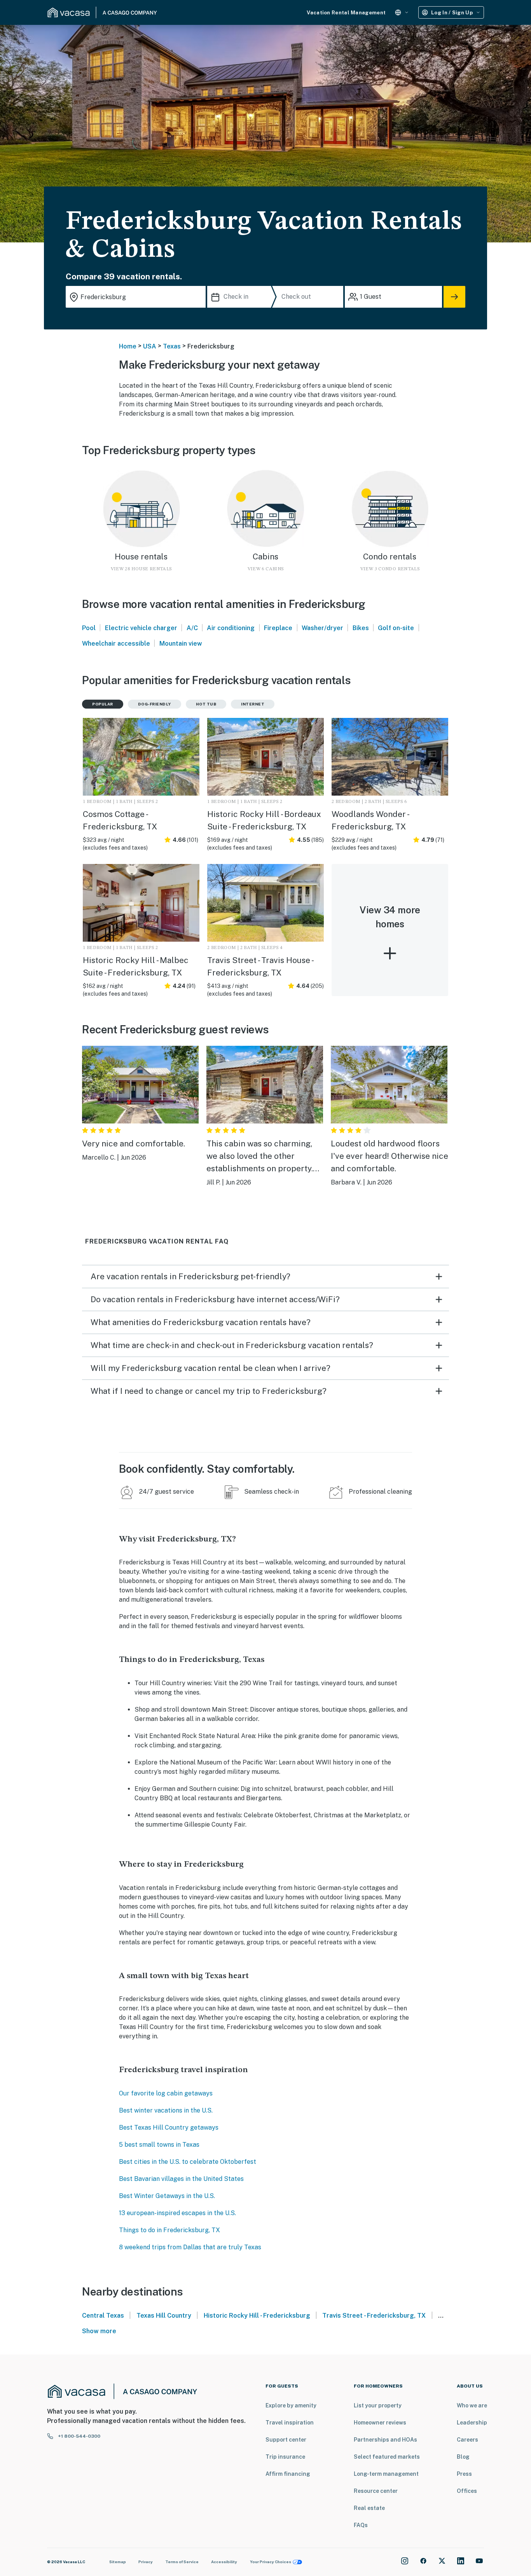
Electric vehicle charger (141, 628)
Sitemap (118, 2562)
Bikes (361, 628)
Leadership (472, 2423)
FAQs (361, 2525)
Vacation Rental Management (346, 13)
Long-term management (386, 2474)
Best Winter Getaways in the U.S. (167, 2196)
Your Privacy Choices (271, 2562)
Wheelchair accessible (116, 644)
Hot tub (206, 704)
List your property (378, 2405)
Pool (89, 628)
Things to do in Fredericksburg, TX (169, 2230)
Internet (253, 704)
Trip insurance (285, 2457)
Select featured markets (387, 2457)
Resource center (376, 2491)
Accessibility (224, 2562)
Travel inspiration (290, 2423)
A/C (192, 628)
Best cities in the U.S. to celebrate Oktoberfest (188, 2162)
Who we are (472, 2405)
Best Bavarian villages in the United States (181, 2179)
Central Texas (103, 2316)
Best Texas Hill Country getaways (169, 2128)
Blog (463, 2457)
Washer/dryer (322, 628)
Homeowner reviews (380, 2423)
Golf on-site (396, 628)
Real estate (369, 2508)
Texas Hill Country (164, 2316)
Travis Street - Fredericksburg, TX (374, 2316)
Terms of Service (182, 2562)
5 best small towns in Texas (159, 2145)
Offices (467, 2491)
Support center (286, 2440)
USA (150, 346)
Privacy (146, 2562)
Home (128, 346)
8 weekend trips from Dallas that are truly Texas (190, 2247)
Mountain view (181, 644)
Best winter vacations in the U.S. (166, 2110)
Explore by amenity (291, 2405)
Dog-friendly (155, 704)
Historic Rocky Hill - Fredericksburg (257, 2316)
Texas (172, 346)
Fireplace (278, 628)
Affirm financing (288, 2474)
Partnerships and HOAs (385, 2440)
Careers (467, 2440)
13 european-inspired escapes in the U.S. (177, 2213)
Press (464, 2474)
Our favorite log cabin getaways (166, 2093)
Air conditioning (231, 628)
